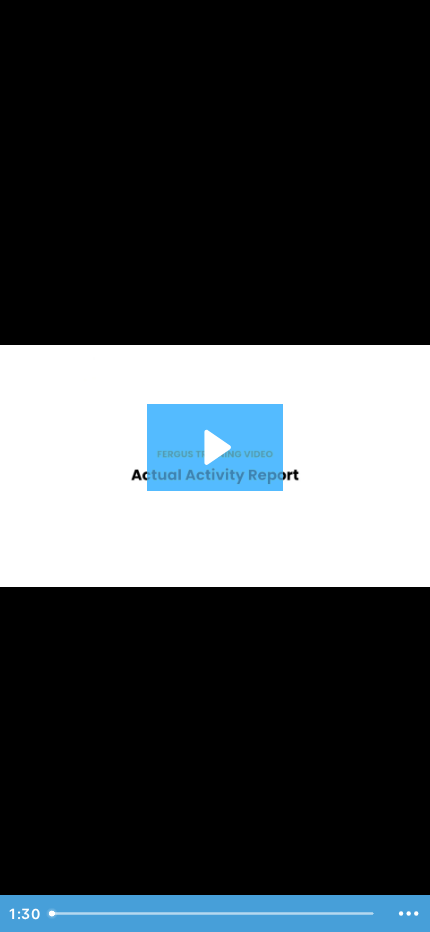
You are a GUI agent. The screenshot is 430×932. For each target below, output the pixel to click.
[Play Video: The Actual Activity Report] (214, 447)
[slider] (214, 913)
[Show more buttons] (408, 913)
